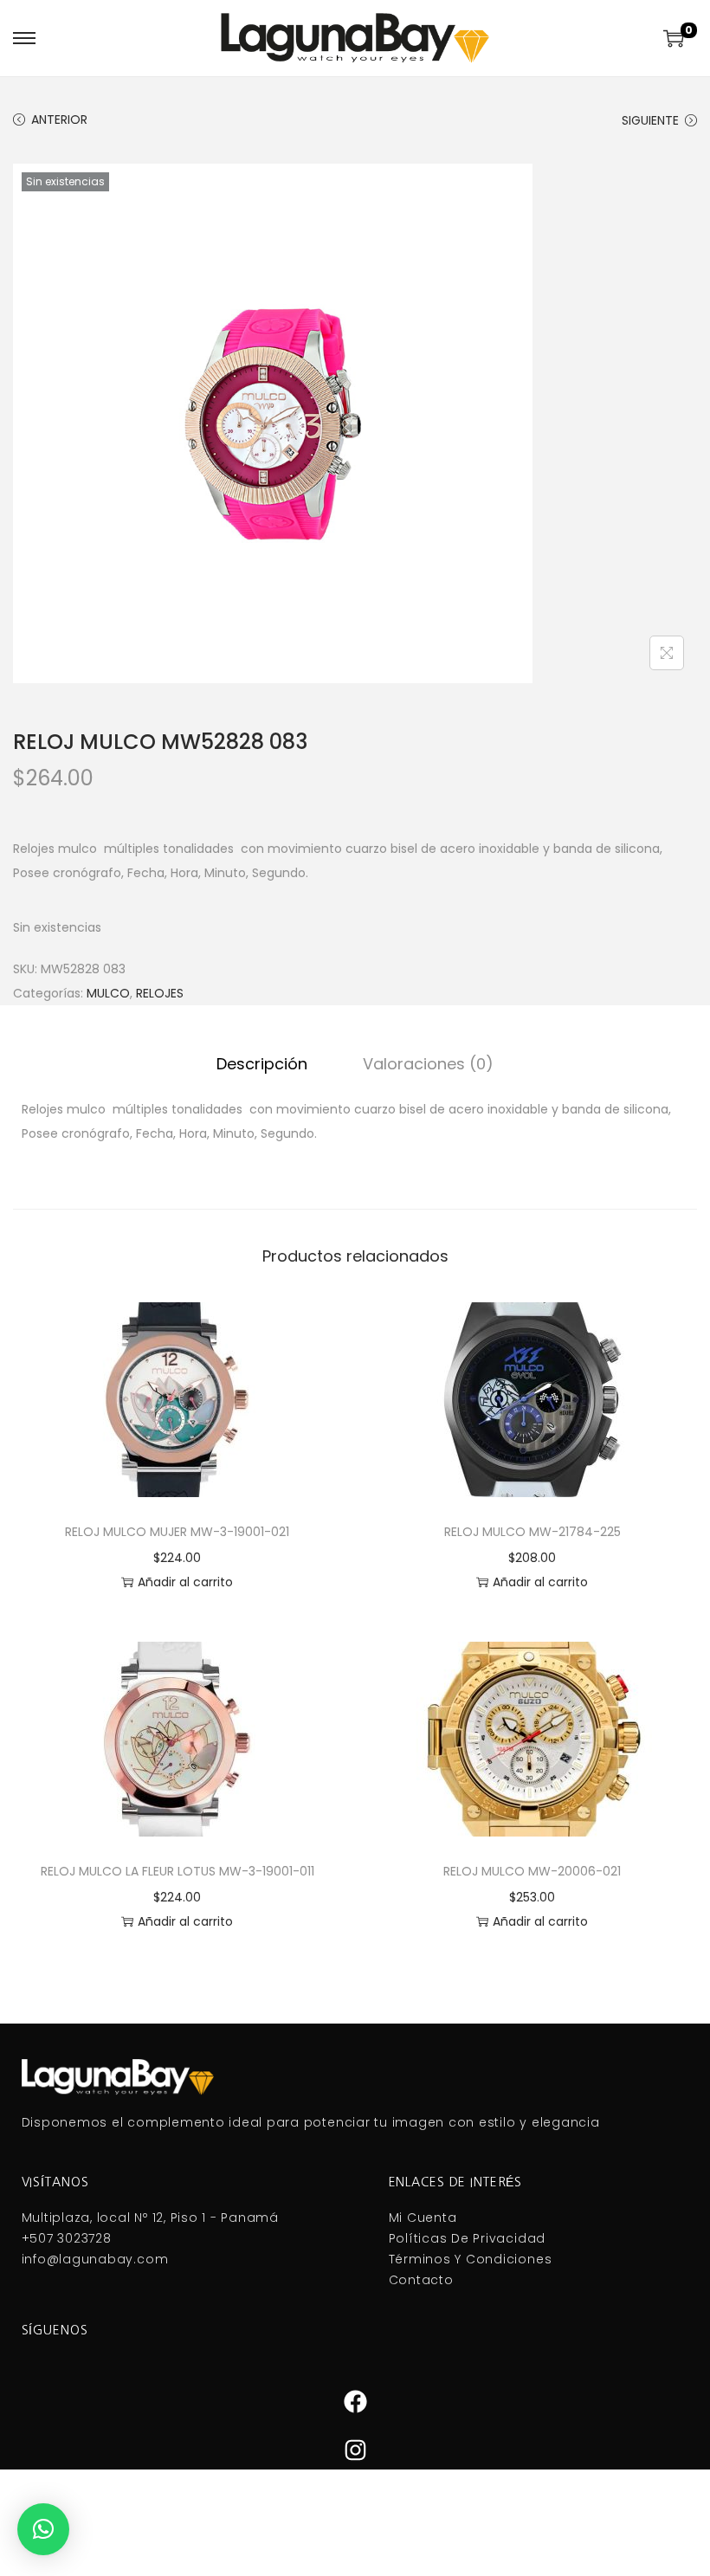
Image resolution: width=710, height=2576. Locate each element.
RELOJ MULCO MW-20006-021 (532, 1871)
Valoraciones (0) (428, 1064)
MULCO (108, 993)
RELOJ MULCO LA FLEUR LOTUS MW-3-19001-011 (177, 1871)
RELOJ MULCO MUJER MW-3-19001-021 (177, 1532)
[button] (43, 2529)
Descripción (262, 1064)
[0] (674, 38)
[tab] (262, 1064)
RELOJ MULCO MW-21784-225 (532, 1532)
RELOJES (160, 993)
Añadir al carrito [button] (185, 1582)
